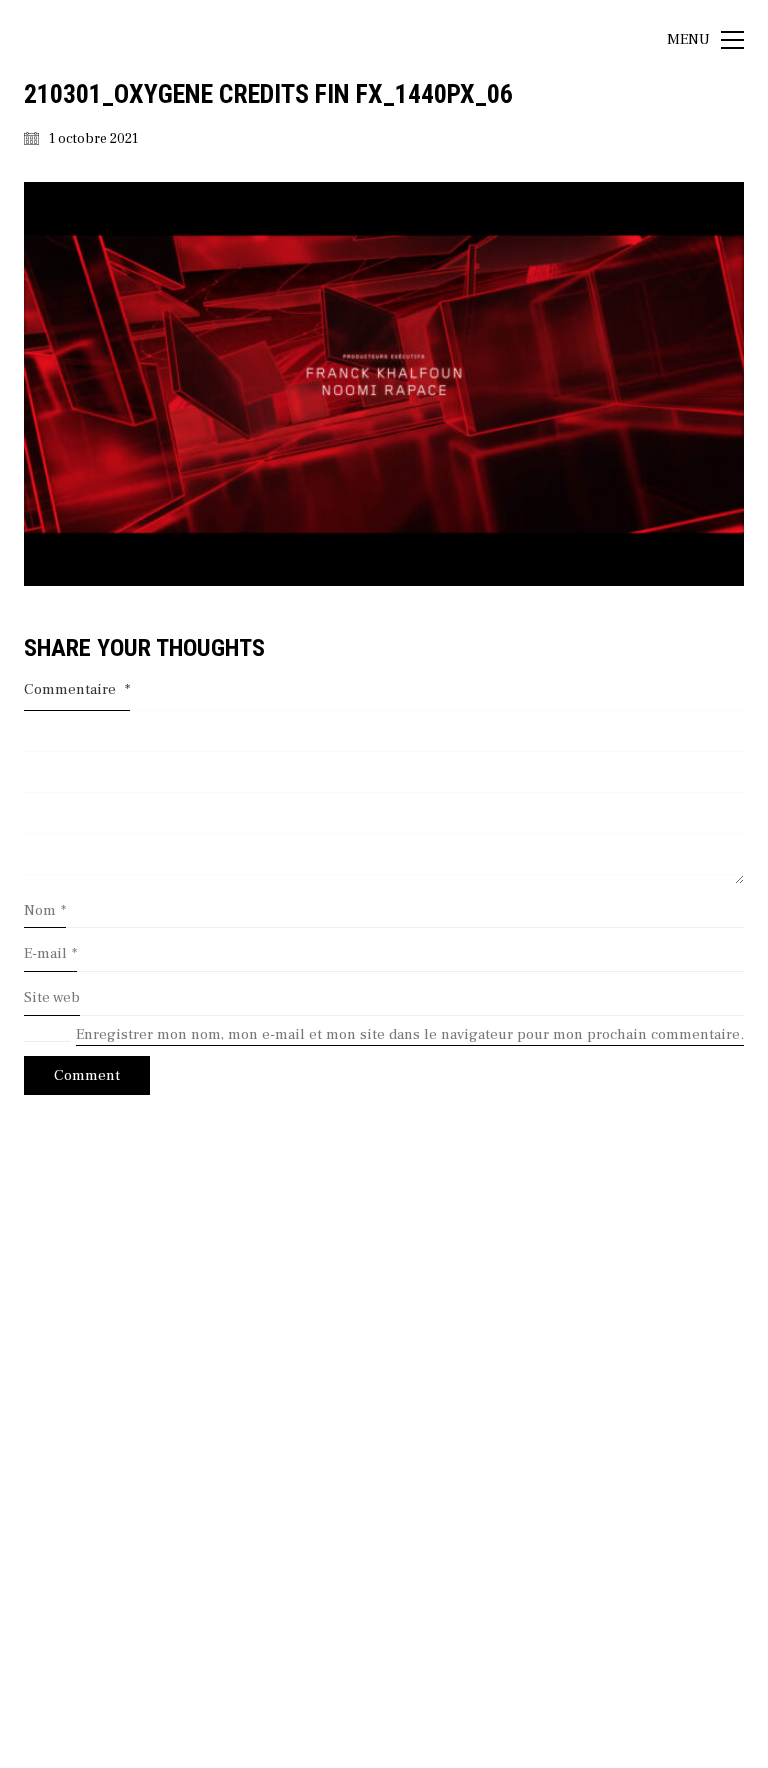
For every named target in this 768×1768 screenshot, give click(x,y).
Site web (52, 997)
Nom (45, 910)
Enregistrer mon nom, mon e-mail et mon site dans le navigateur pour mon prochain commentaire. (410, 1034)
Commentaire (77, 689)
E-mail (50, 953)
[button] (705, 40)
